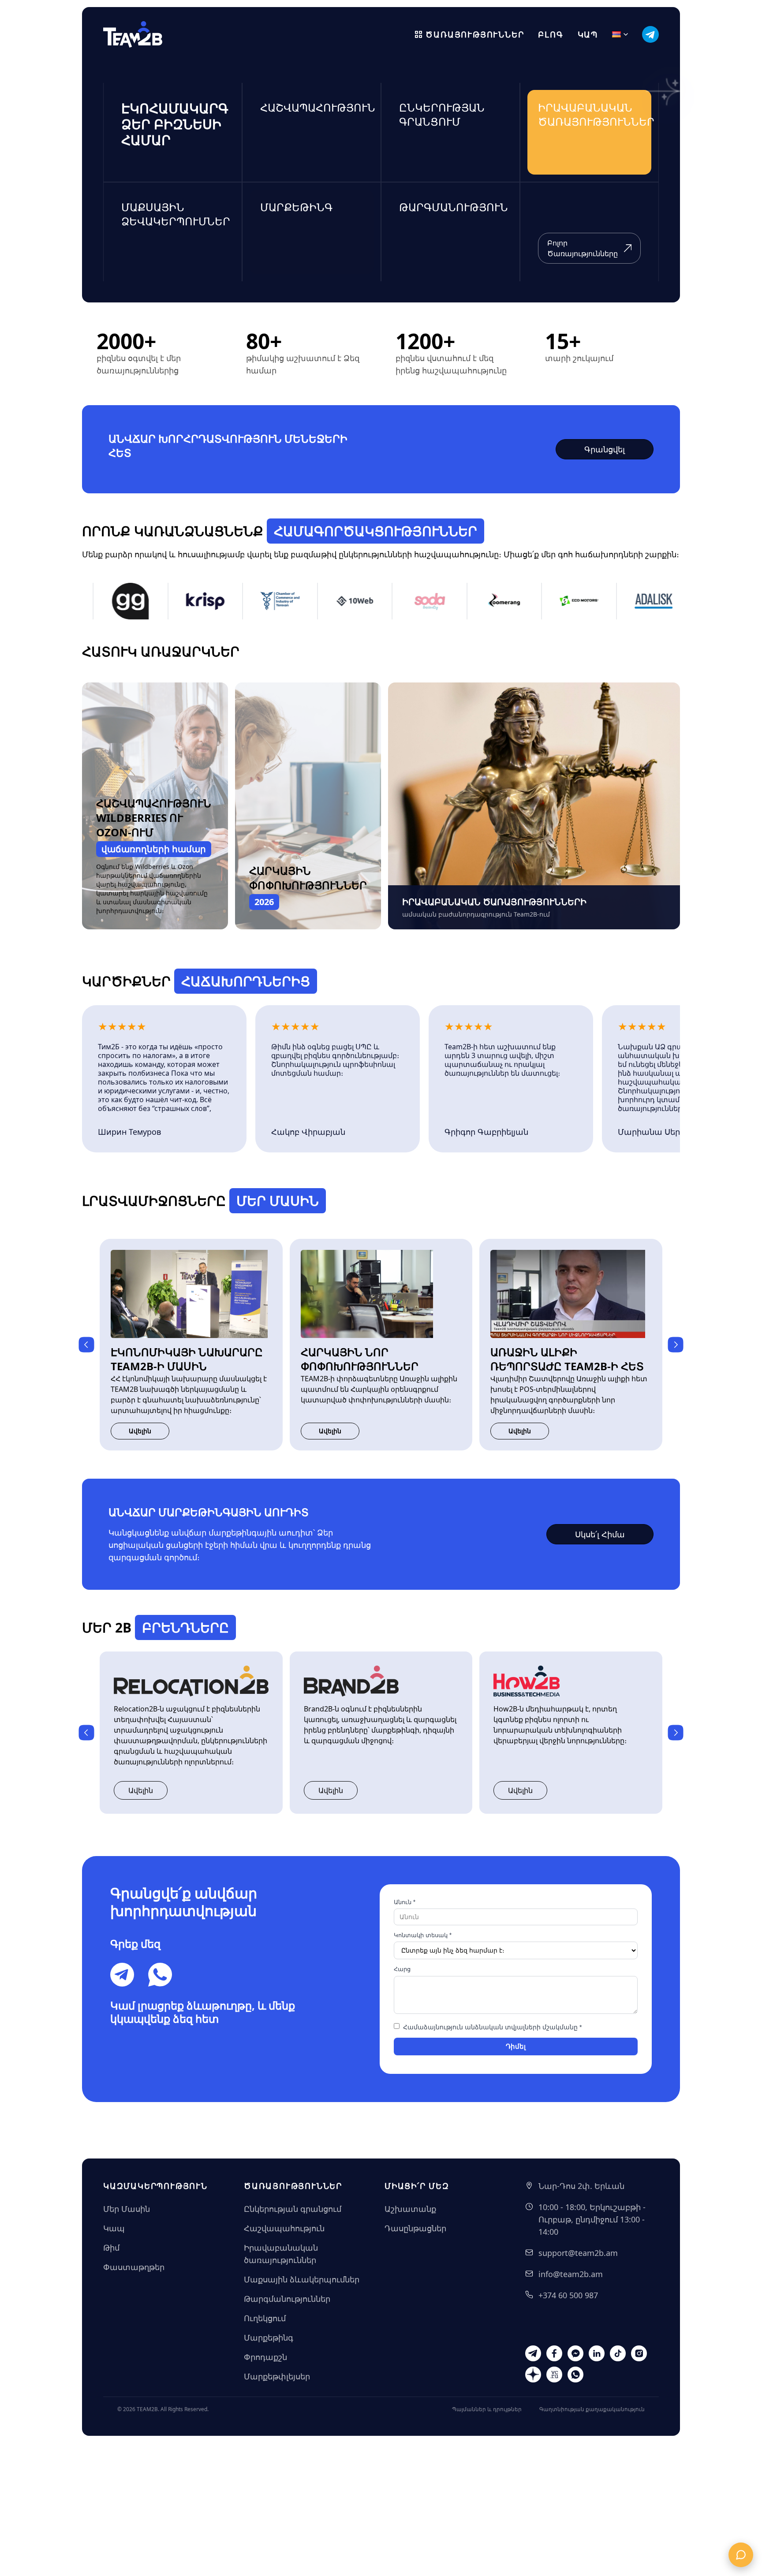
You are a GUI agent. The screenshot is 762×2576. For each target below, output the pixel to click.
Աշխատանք (410, 2209)
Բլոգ (551, 34)
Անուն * (405, 1902)
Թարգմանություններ (287, 2299)
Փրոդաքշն (265, 2357)
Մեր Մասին (127, 2209)
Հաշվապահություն (284, 2228)
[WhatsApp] (160, 1975)
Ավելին (140, 1431)
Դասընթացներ (415, 2228)
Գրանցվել (605, 449)
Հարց (402, 1969)
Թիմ (111, 2248)
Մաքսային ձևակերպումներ (302, 2279)
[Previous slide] (86, 1345)
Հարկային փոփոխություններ (308, 878)
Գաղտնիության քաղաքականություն (592, 2409)
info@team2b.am (571, 2274)
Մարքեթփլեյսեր (277, 2376)
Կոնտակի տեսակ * (423, 1935)
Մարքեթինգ (269, 2337)
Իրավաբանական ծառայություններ (281, 2254)
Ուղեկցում (265, 2318)
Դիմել (516, 2046)
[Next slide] (676, 1345)
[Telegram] (122, 1975)
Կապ (588, 34)
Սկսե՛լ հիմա (600, 1534)
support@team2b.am (578, 2253)
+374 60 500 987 (568, 2295)
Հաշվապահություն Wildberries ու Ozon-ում (154, 818)
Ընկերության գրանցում (293, 2209)
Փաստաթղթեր (134, 2267)
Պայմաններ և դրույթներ (487, 2409)
